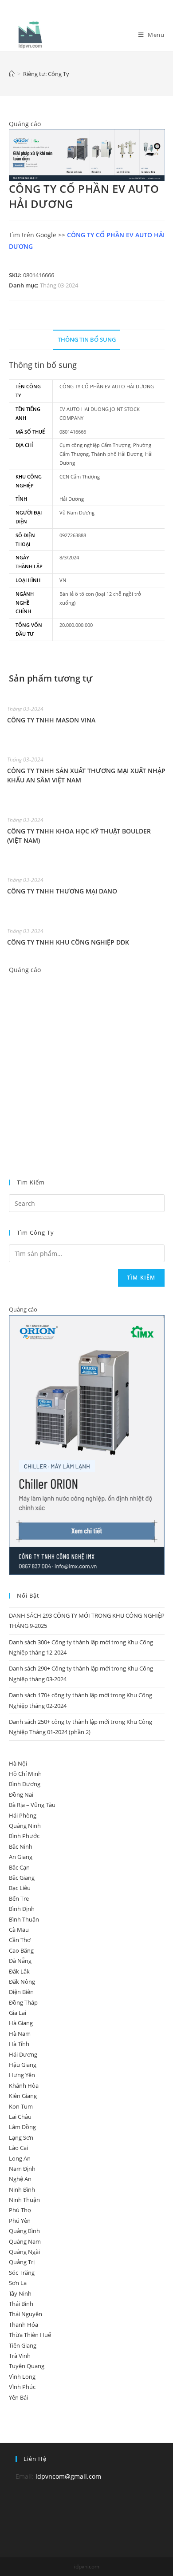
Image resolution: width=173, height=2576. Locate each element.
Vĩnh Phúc (22, 2387)
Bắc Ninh (21, 1846)
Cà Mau (19, 1930)
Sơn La (18, 2283)
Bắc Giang (22, 1878)
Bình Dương (25, 1784)
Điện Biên (21, 1992)
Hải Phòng (23, 1815)
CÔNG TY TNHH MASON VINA (51, 720)
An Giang (21, 1857)
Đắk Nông (22, 1982)
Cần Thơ (20, 1940)
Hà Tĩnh (19, 2044)
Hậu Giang (23, 2065)
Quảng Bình (24, 2231)
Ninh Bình (22, 2189)
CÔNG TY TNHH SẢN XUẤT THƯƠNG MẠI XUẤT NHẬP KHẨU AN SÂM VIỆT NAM (86, 775)
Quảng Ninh (25, 1826)
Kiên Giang (23, 2096)
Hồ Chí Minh (25, 1774)
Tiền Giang (23, 2345)
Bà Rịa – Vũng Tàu (32, 1805)
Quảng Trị (22, 2262)
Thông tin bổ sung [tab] (87, 340)
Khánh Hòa (24, 2086)
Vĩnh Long (22, 2377)
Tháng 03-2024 (59, 285)
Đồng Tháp (23, 2002)
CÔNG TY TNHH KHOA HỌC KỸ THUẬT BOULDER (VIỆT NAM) (79, 836)
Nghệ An (20, 2179)
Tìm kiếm (141, 1278)
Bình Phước (24, 1836)
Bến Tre (19, 1898)
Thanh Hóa (24, 2325)
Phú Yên (20, 2221)
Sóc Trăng (22, 2273)
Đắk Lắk (19, 1971)
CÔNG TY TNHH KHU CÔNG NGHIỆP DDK (68, 942)
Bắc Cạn (19, 1867)
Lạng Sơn (21, 2137)
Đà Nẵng (20, 1961)
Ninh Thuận (24, 2200)
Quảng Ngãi (24, 2252)
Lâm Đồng (22, 2127)
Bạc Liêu (20, 1888)
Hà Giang (21, 2023)
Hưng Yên (22, 2075)
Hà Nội (18, 1763)
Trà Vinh (20, 2356)
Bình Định (22, 1909)
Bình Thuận (24, 1919)
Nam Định (22, 2169)
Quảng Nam (25, 2241)
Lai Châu (20, 2117)
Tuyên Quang (27, 2366)
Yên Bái (18, 2397)
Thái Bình (21, 2304)
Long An (20, 2158)
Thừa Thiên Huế (30, 2335)
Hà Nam (20, 2034)
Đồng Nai (21, 1794)
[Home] (12, 74)
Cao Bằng (21, 1950)
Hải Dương (23, 2054)
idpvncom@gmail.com (68, 2476)
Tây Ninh (20, 2293)
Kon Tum (21, 2106)
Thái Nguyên (26, 2314)
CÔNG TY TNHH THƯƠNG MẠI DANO (62, 891)
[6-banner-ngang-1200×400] (87, 154)
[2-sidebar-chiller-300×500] (87, 1444)
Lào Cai (18, 2148)
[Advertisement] (86, 1062)
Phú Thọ (20, 2210)
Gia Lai (18, 2013)
